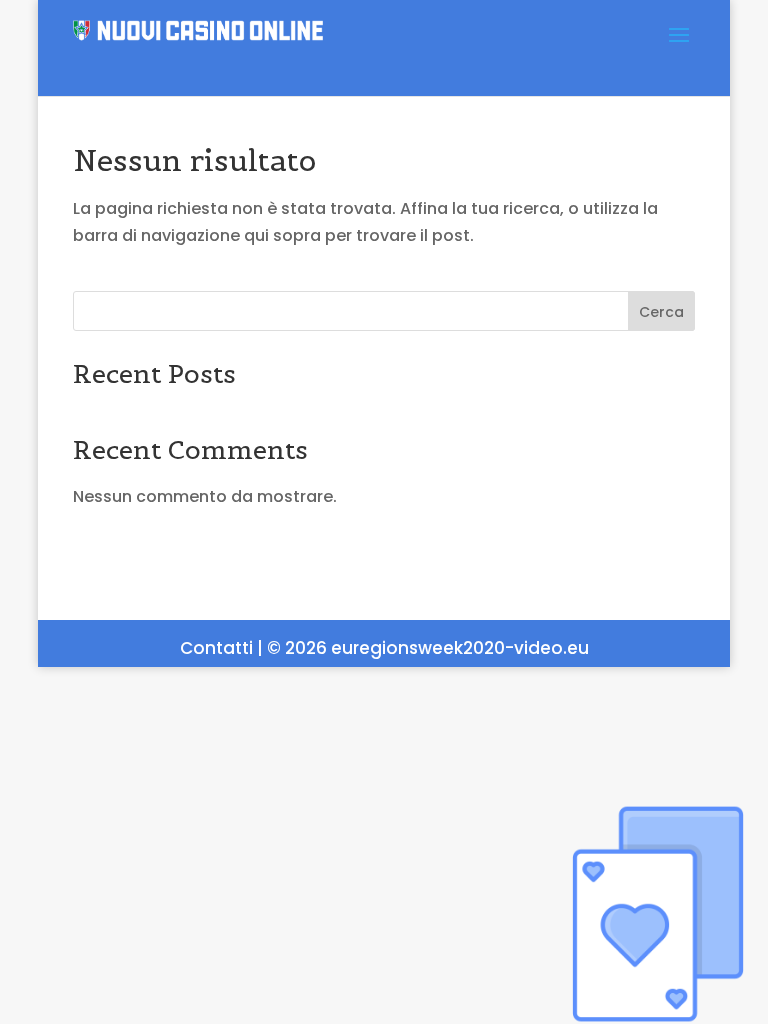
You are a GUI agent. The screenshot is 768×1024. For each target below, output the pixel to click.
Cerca (661, 312)
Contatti (216, 648)
